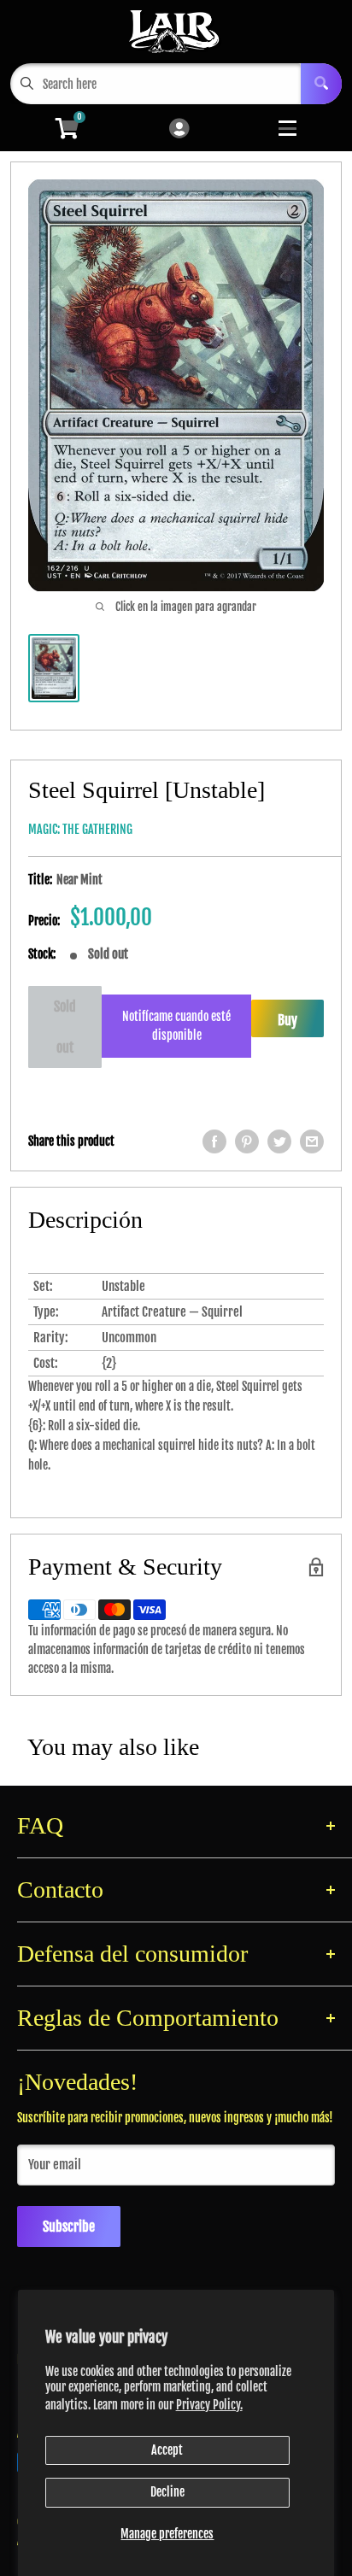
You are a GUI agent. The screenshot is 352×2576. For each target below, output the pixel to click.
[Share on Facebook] (214, 1141)
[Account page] (179, 129)
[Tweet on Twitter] (279, 1141)
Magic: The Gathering (80, 829)
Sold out (65, 1027)
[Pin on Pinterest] (247, 1141)
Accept (167, 2450)
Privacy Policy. (209, 2405)
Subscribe (69, 2227)
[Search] (321, 84)
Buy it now (287, 1024)
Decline (167, 2492)
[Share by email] (312, 1141)
